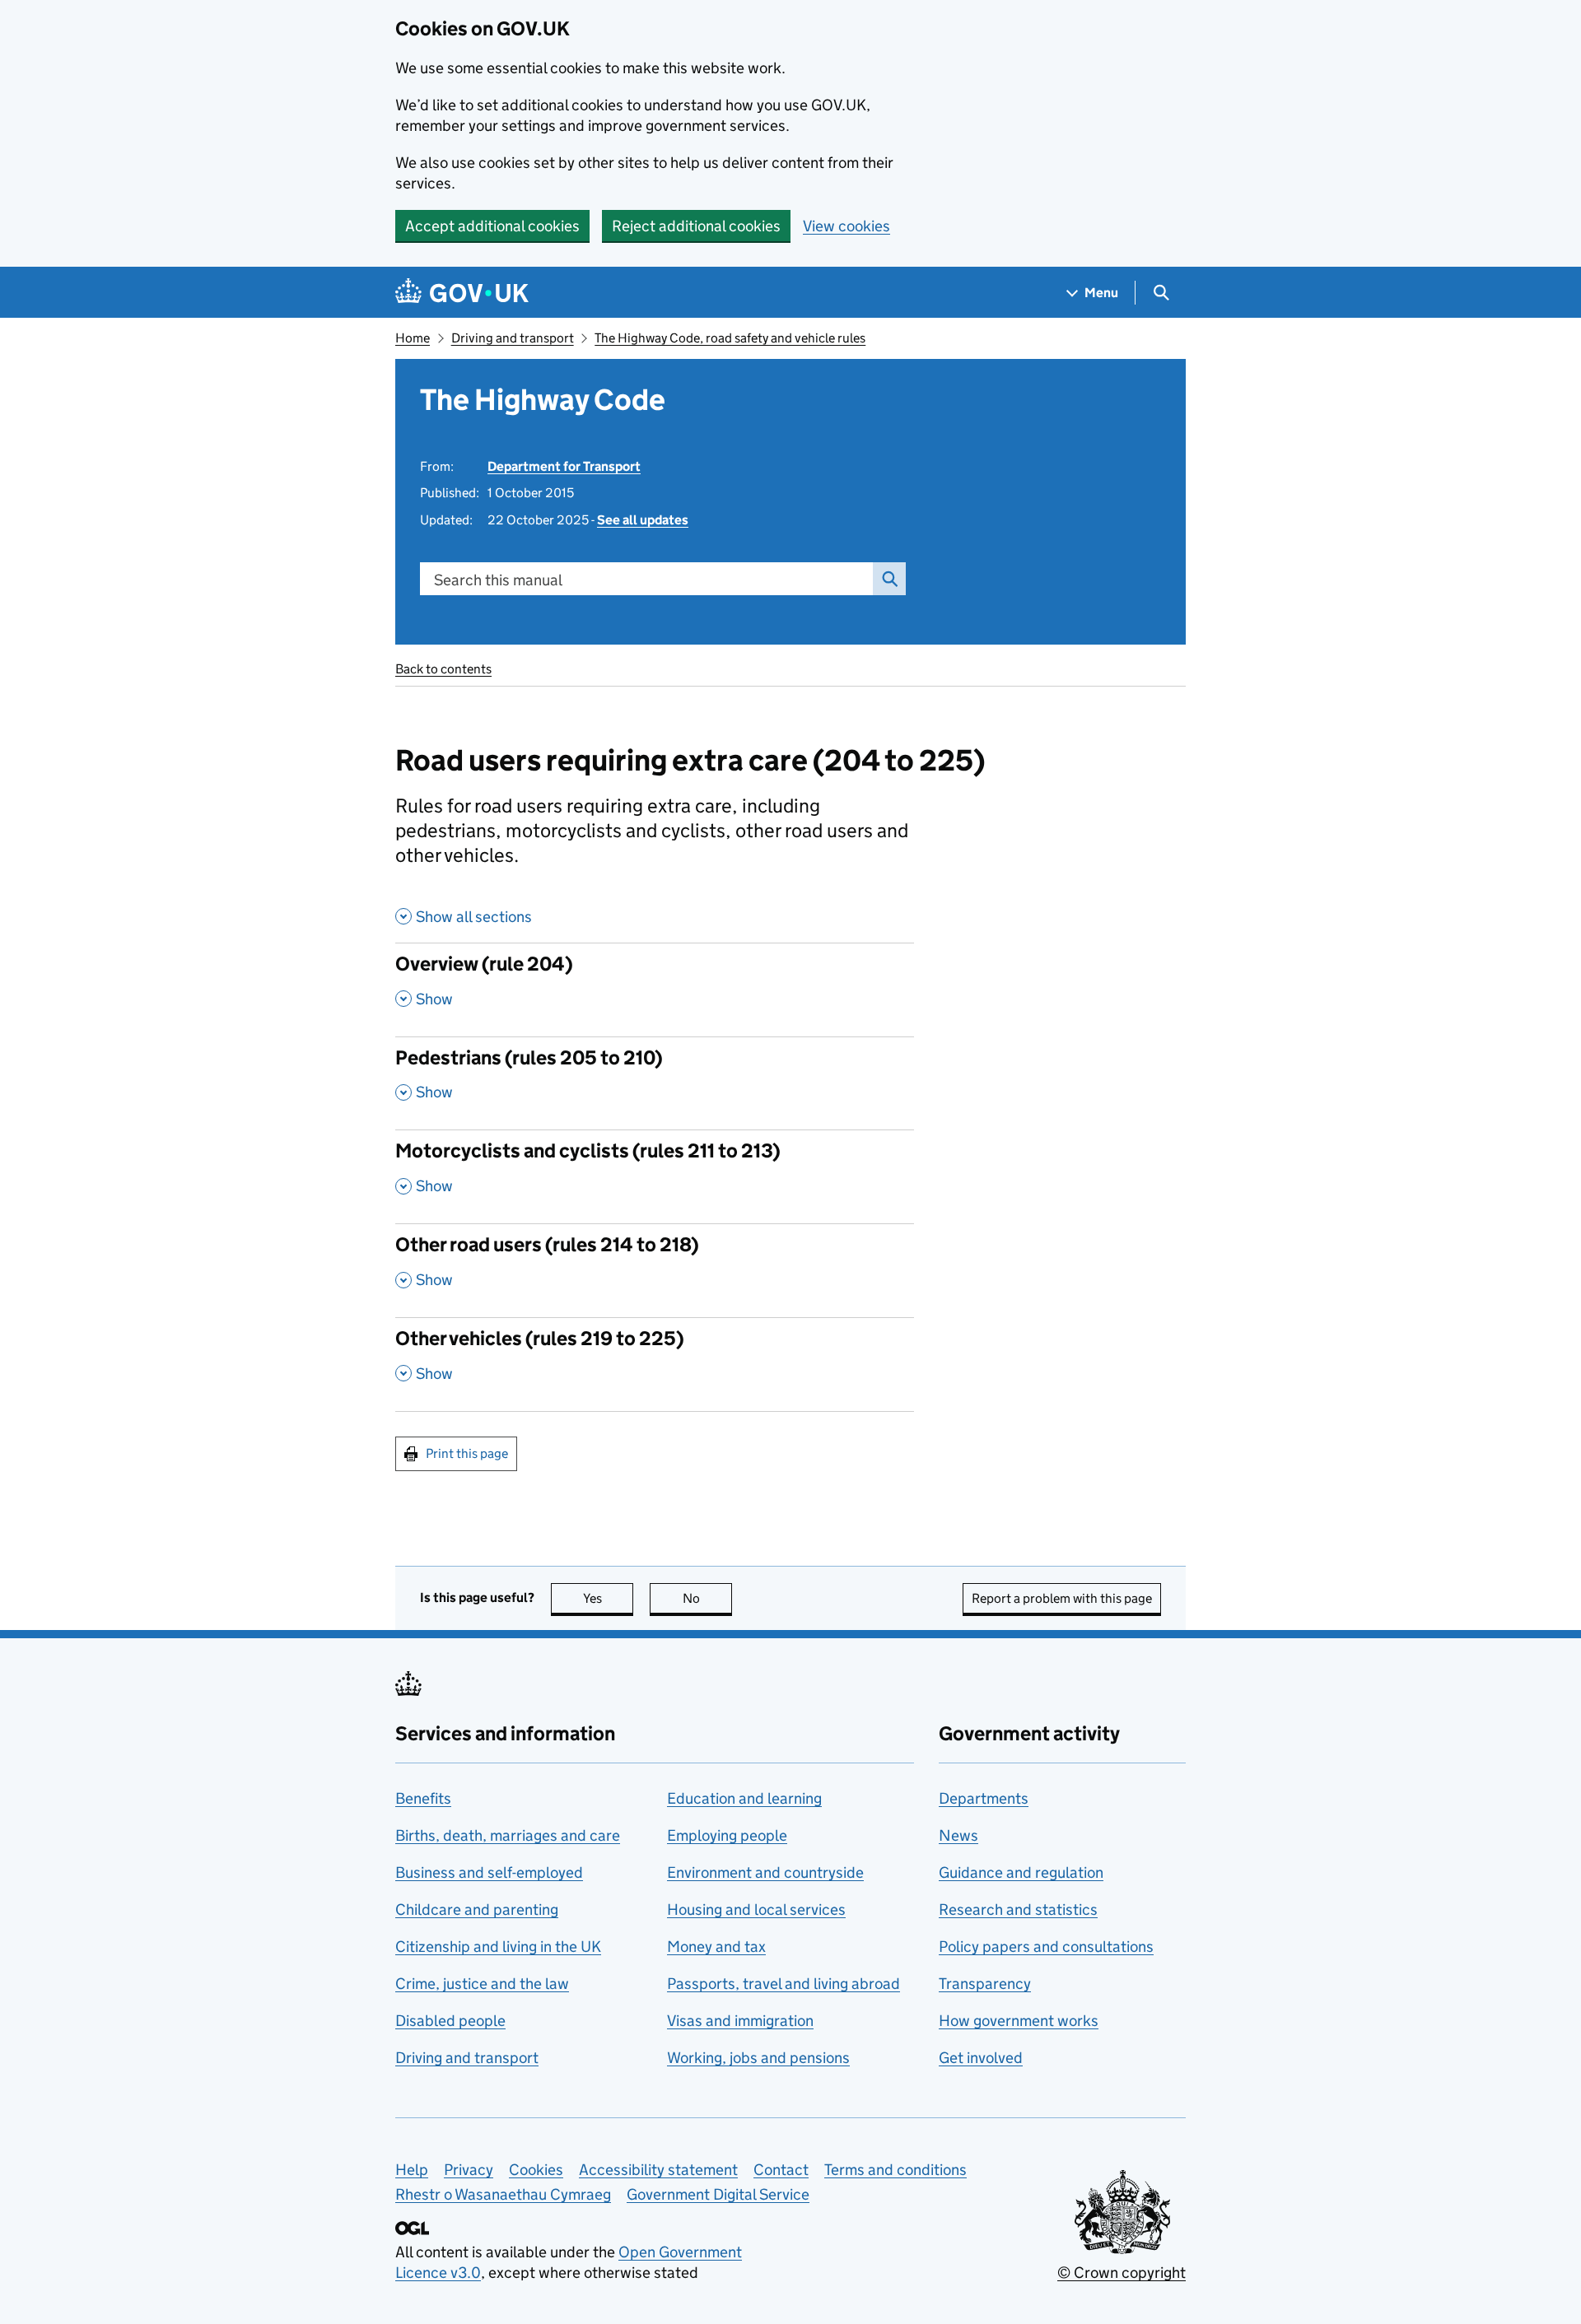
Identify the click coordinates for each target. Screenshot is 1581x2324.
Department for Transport (564, 466)
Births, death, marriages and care (508, 1835)
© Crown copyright (1122, 2273)
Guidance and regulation (1021, 1872)
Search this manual (498, 580)
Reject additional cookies (696, 226)
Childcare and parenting (477, 1909)
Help (412, 2170)
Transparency (985, 1984)
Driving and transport (513, 338)
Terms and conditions (895, 2170)
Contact (781, 2170)
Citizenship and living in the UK (498, 1947)
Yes (608, 1598)
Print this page (467, 1453)
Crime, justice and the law (482, 1984)
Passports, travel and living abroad (784, 1984)
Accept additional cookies (492, 226)
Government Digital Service (718, 2194)
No (707, 1598)
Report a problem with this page (1062, 1598)
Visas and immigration (740, 2021)
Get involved (981, 2058)
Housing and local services (756, 1909)
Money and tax (716, 1947)
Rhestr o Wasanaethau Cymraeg (503, 2194)
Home (413, 338)
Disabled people (450, 2021)
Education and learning (744, 1798)
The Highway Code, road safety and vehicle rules (730, 338)
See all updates (643, 520)
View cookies (846, 226)
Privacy (469, 2170)
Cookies (536, 2170)
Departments (984, 1798)
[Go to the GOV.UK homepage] (462, 293)
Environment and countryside (765, 1872)
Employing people (727, 1835)
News (958, 1835)
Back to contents (443, 669)
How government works (1019, 2021)
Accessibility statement (658, 2170)
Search (889, 579)
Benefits (423, 1798)
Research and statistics (1018, 1909)
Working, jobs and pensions (758, 2058)
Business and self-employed (489, 1872)
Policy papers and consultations (1046, 1947)
